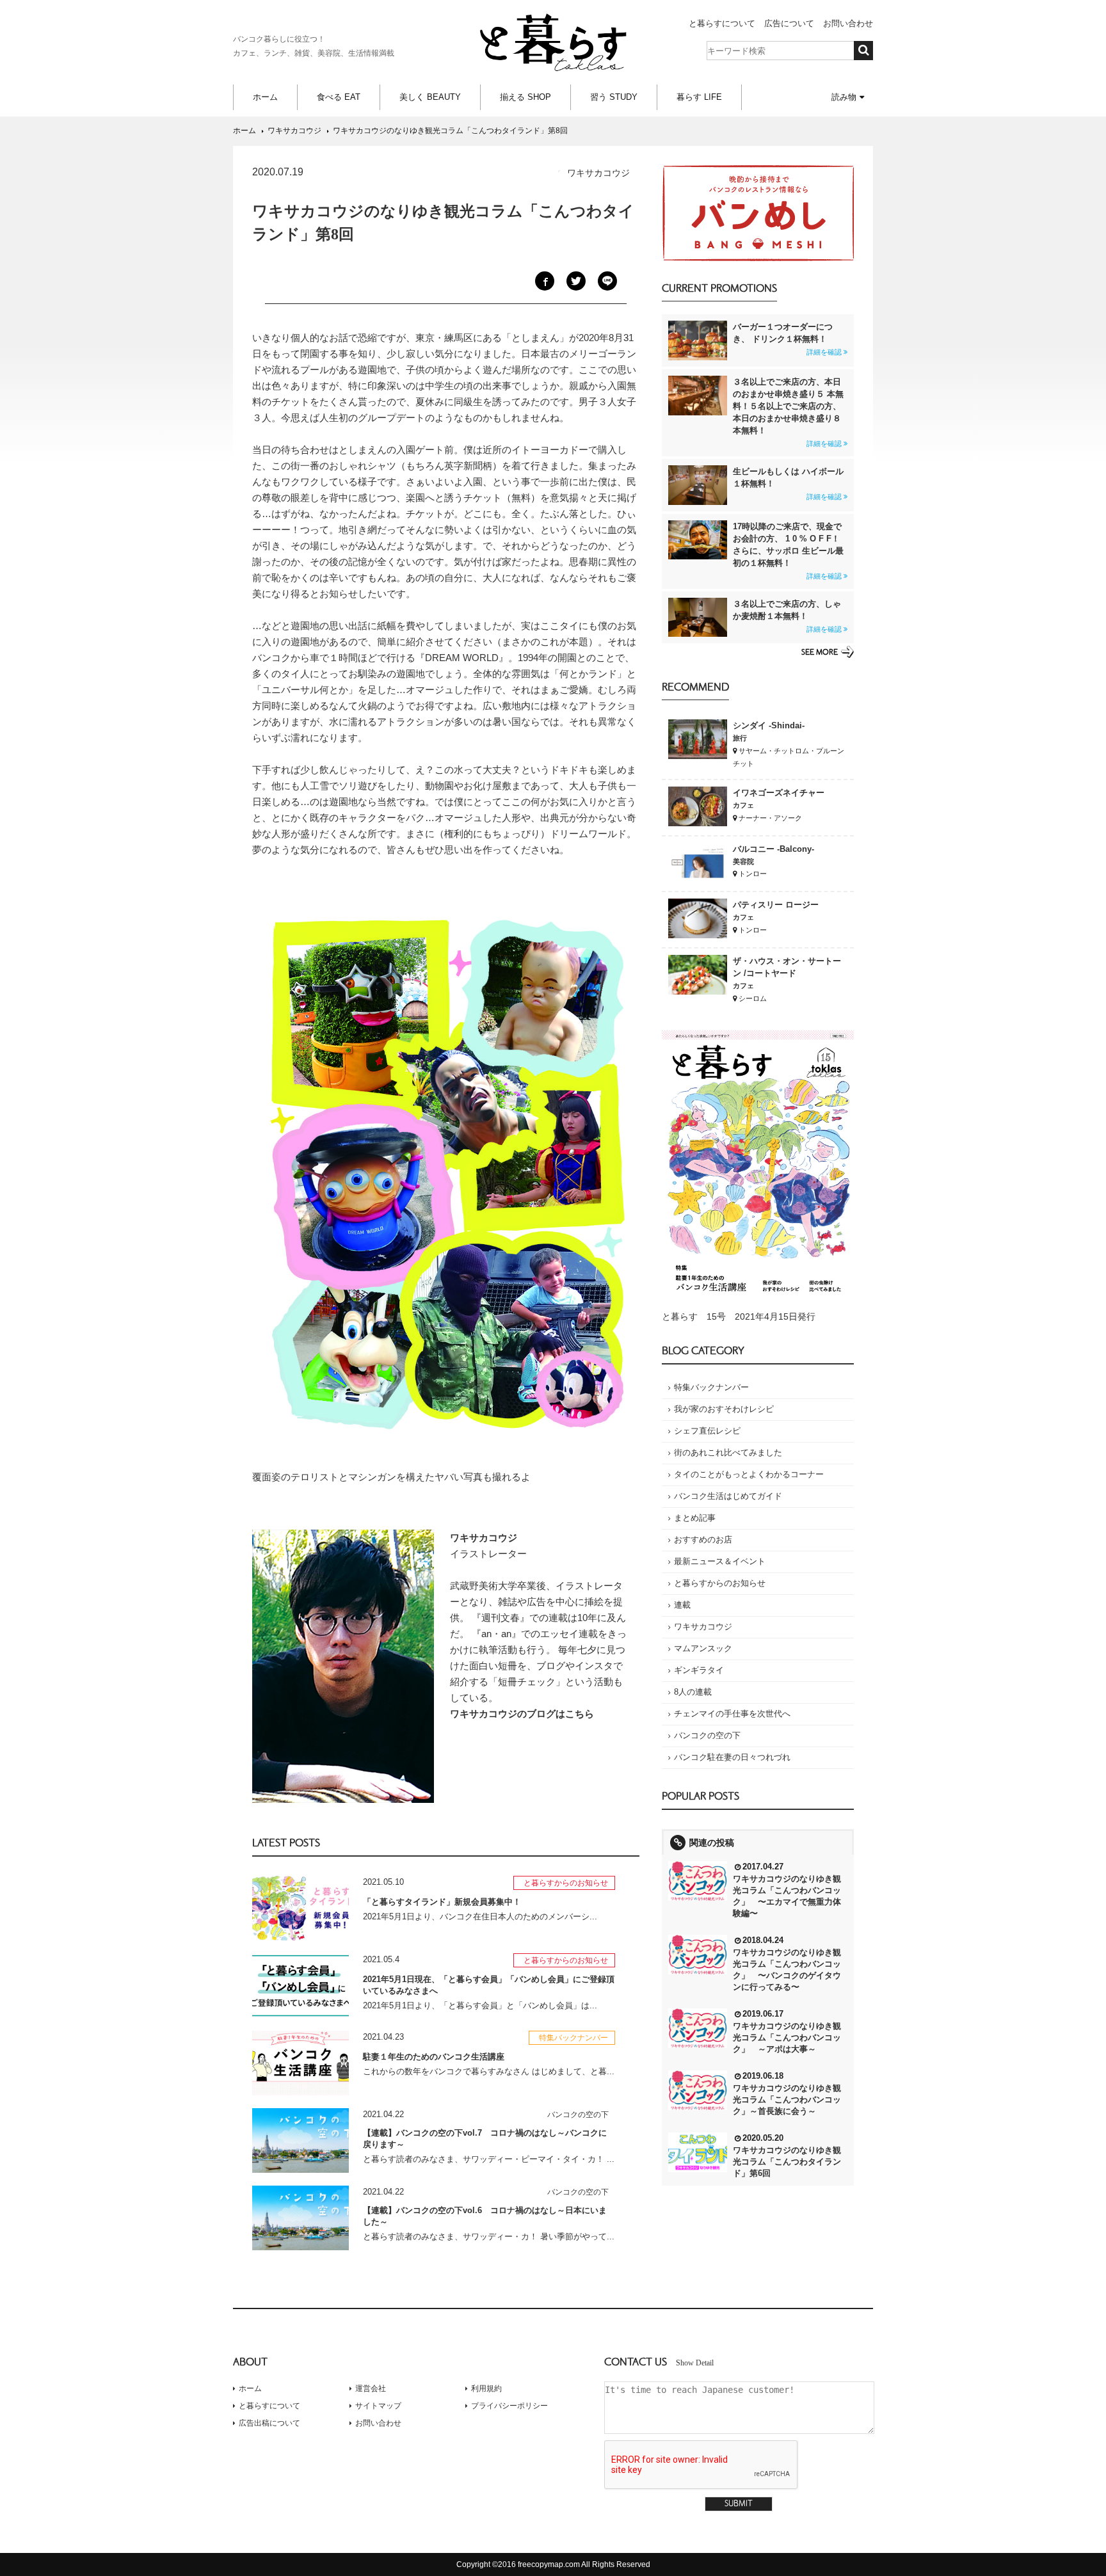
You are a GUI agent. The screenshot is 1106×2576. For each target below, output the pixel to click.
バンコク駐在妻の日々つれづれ (732, 1757)
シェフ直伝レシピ (707, 1431)
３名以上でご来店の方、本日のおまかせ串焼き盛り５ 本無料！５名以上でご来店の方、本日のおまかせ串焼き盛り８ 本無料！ (788, 412)
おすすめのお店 (703, 1540)
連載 (682, 1605)
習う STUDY (614, 97)
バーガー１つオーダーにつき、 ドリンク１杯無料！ (787, 339)
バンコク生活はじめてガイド (728, 1496)
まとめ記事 (695, 1518)
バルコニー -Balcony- (773, 849)
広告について (789, 23)
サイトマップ (378, 2406)
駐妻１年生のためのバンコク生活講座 (434, 2057)
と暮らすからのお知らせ (720, 1583)
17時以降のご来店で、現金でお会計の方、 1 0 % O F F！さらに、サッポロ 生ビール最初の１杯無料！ (788, 551)
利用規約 (486, 2388)
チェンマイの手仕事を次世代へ (732, 1714)
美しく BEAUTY (430, 97)
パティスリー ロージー (776, 905)
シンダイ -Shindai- (769, 725)
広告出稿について (269, 2423)
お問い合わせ (848, 23)
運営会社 (371, 2388)
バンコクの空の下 (707, 1735)
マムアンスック (703, 1648)
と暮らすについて (722, 23)
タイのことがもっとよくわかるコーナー (749, 1474)
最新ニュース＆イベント (720, 1561)
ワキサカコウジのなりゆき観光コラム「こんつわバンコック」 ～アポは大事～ (787, 2037)
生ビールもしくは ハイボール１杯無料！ (788, 484)
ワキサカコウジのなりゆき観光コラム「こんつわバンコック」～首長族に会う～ (787, 2100)
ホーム (265, 97)
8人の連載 (693, 1692)
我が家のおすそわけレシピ (724, 1409)
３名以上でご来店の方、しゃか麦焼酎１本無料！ (787, 616)
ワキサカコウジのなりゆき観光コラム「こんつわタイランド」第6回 (787, 2162)
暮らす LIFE (699, 97)
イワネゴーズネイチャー (779, 793)
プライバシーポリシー (509, 2406)
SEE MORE (820, 652)
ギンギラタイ (699, 1670)
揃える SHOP (525, 97)
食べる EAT (339, 97)
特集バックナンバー (711, 1387)
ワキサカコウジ (703, 1627)
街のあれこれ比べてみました (728, 1452)
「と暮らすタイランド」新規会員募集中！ (442, 1902)
